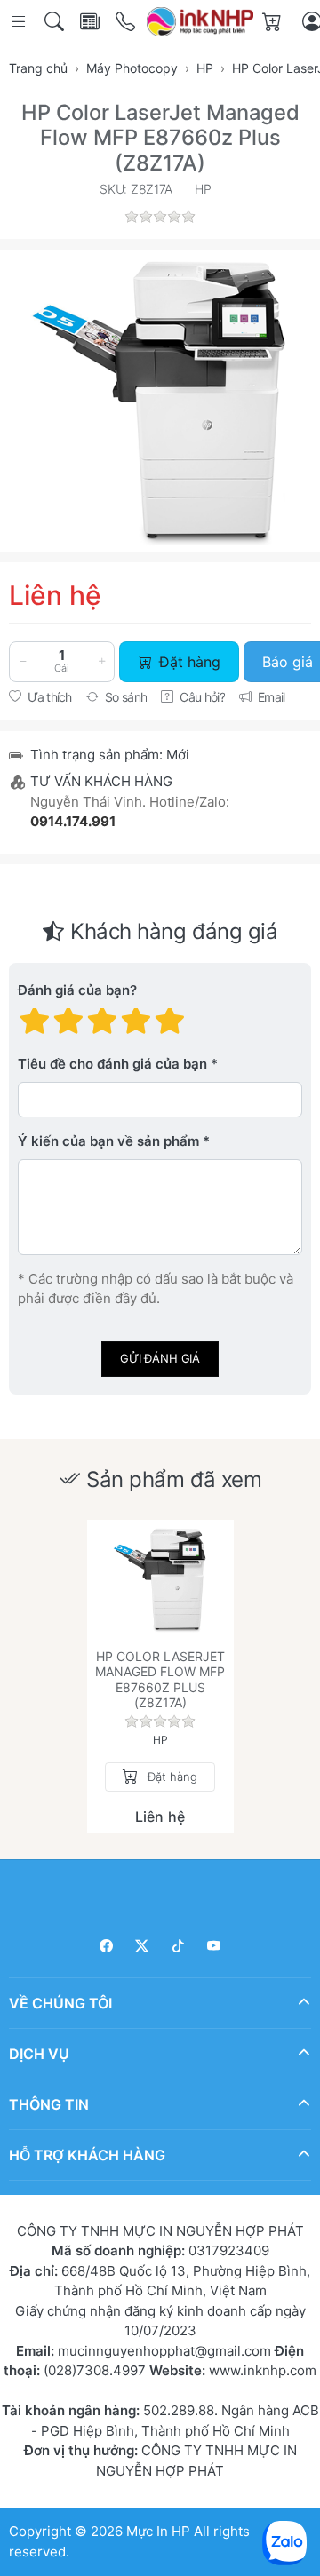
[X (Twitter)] (143, 1946)
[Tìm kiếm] (56, 22)
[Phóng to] (160, 401)
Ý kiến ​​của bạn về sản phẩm (108, 1141)
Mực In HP (160, 2531)
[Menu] (20, 22)
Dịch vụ (39, 2053)
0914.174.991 (73, 821)
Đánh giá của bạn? (77, 990)
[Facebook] (106, 1946)
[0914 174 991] (127, 22)
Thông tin (49, 2103)
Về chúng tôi (60, 2002)
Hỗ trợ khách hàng (87, 2154)
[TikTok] (178, 1946)
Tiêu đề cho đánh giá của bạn (112, 1064)
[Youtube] (215, 1946)
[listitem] (160, 401)
